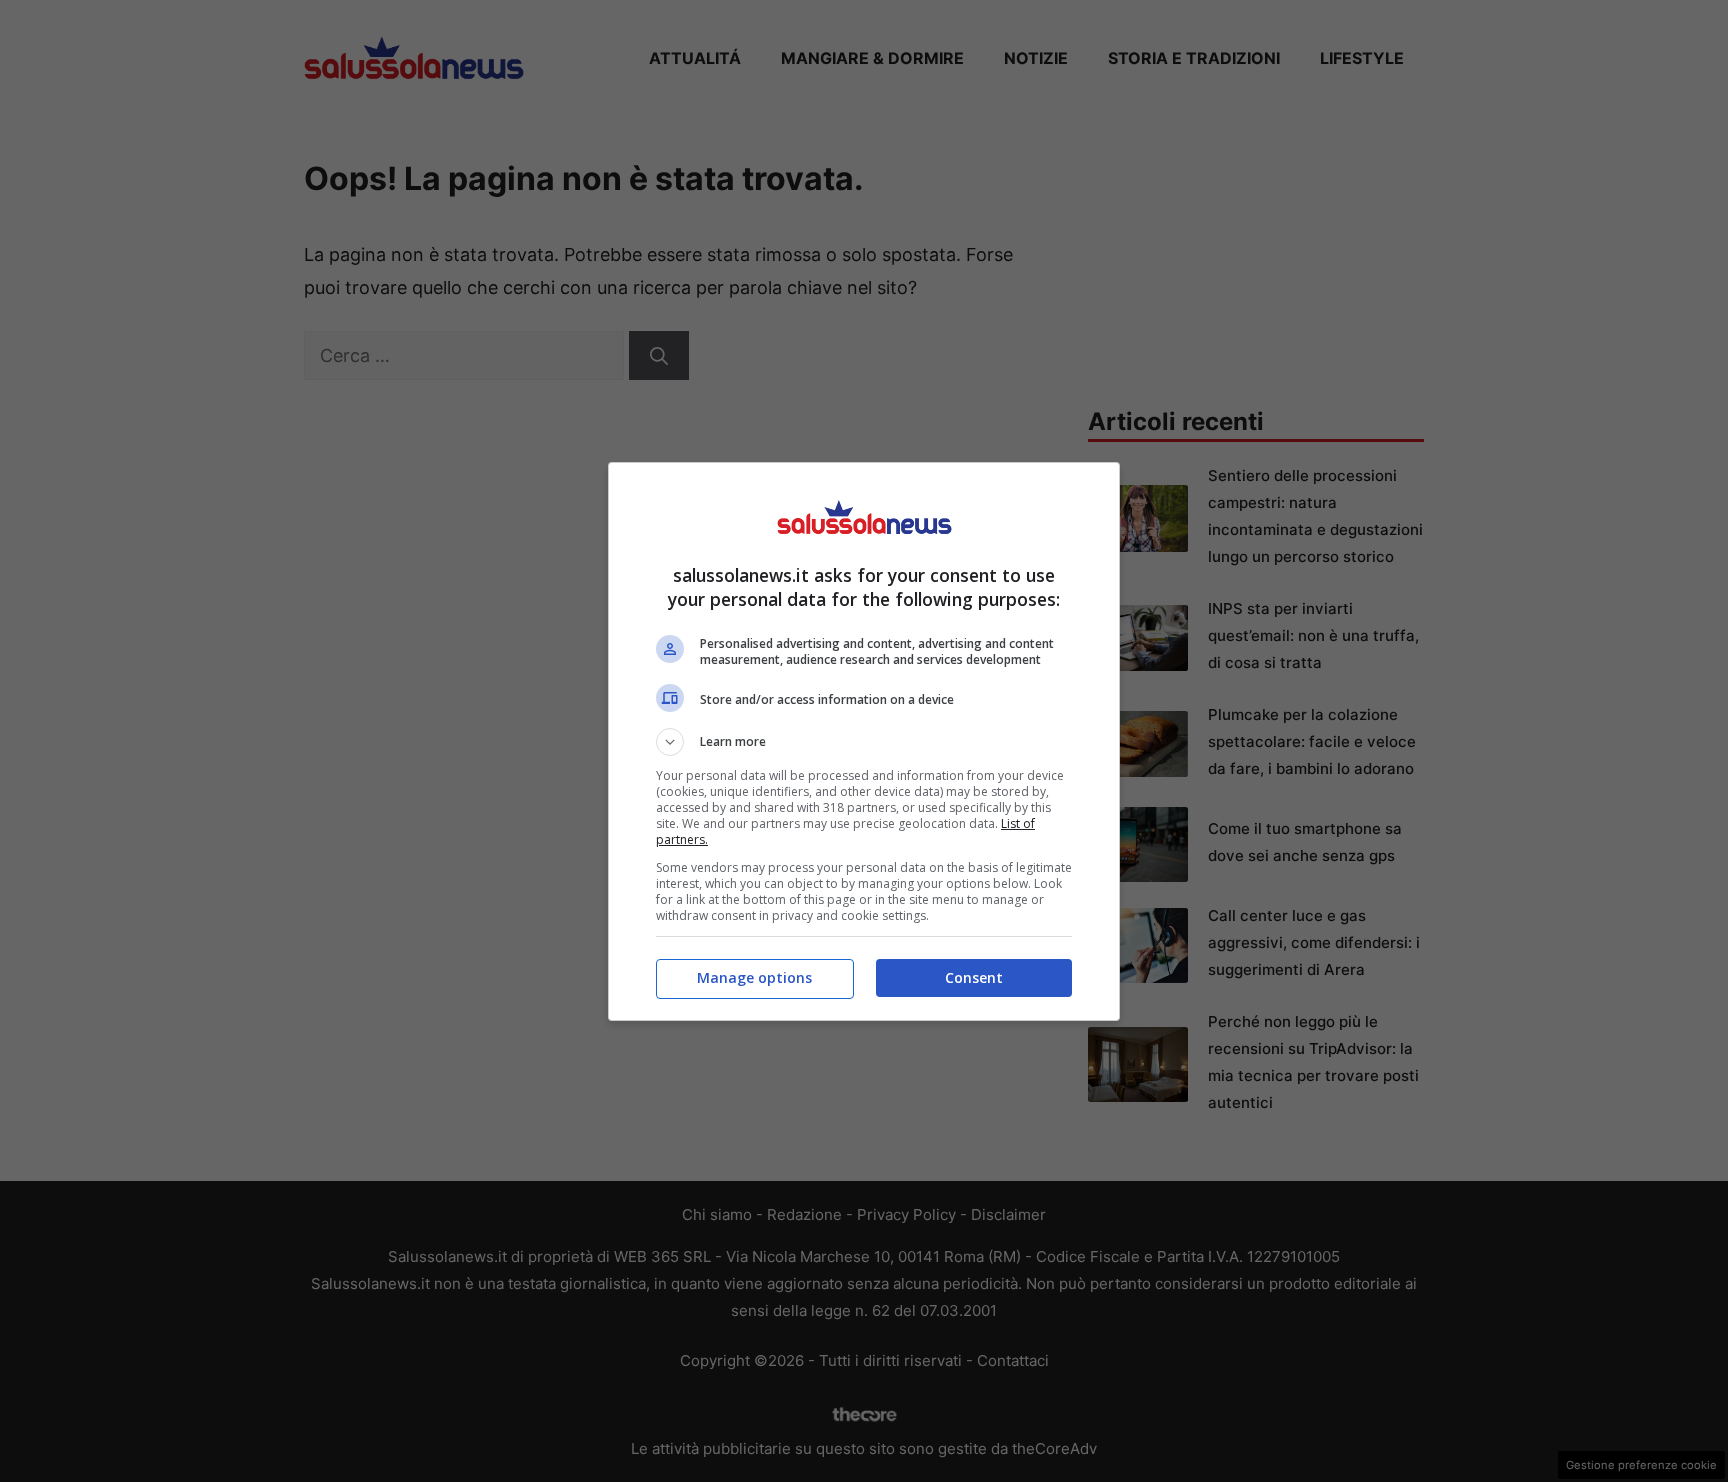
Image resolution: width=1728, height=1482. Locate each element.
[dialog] (864, 741)
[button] (864, 742)
